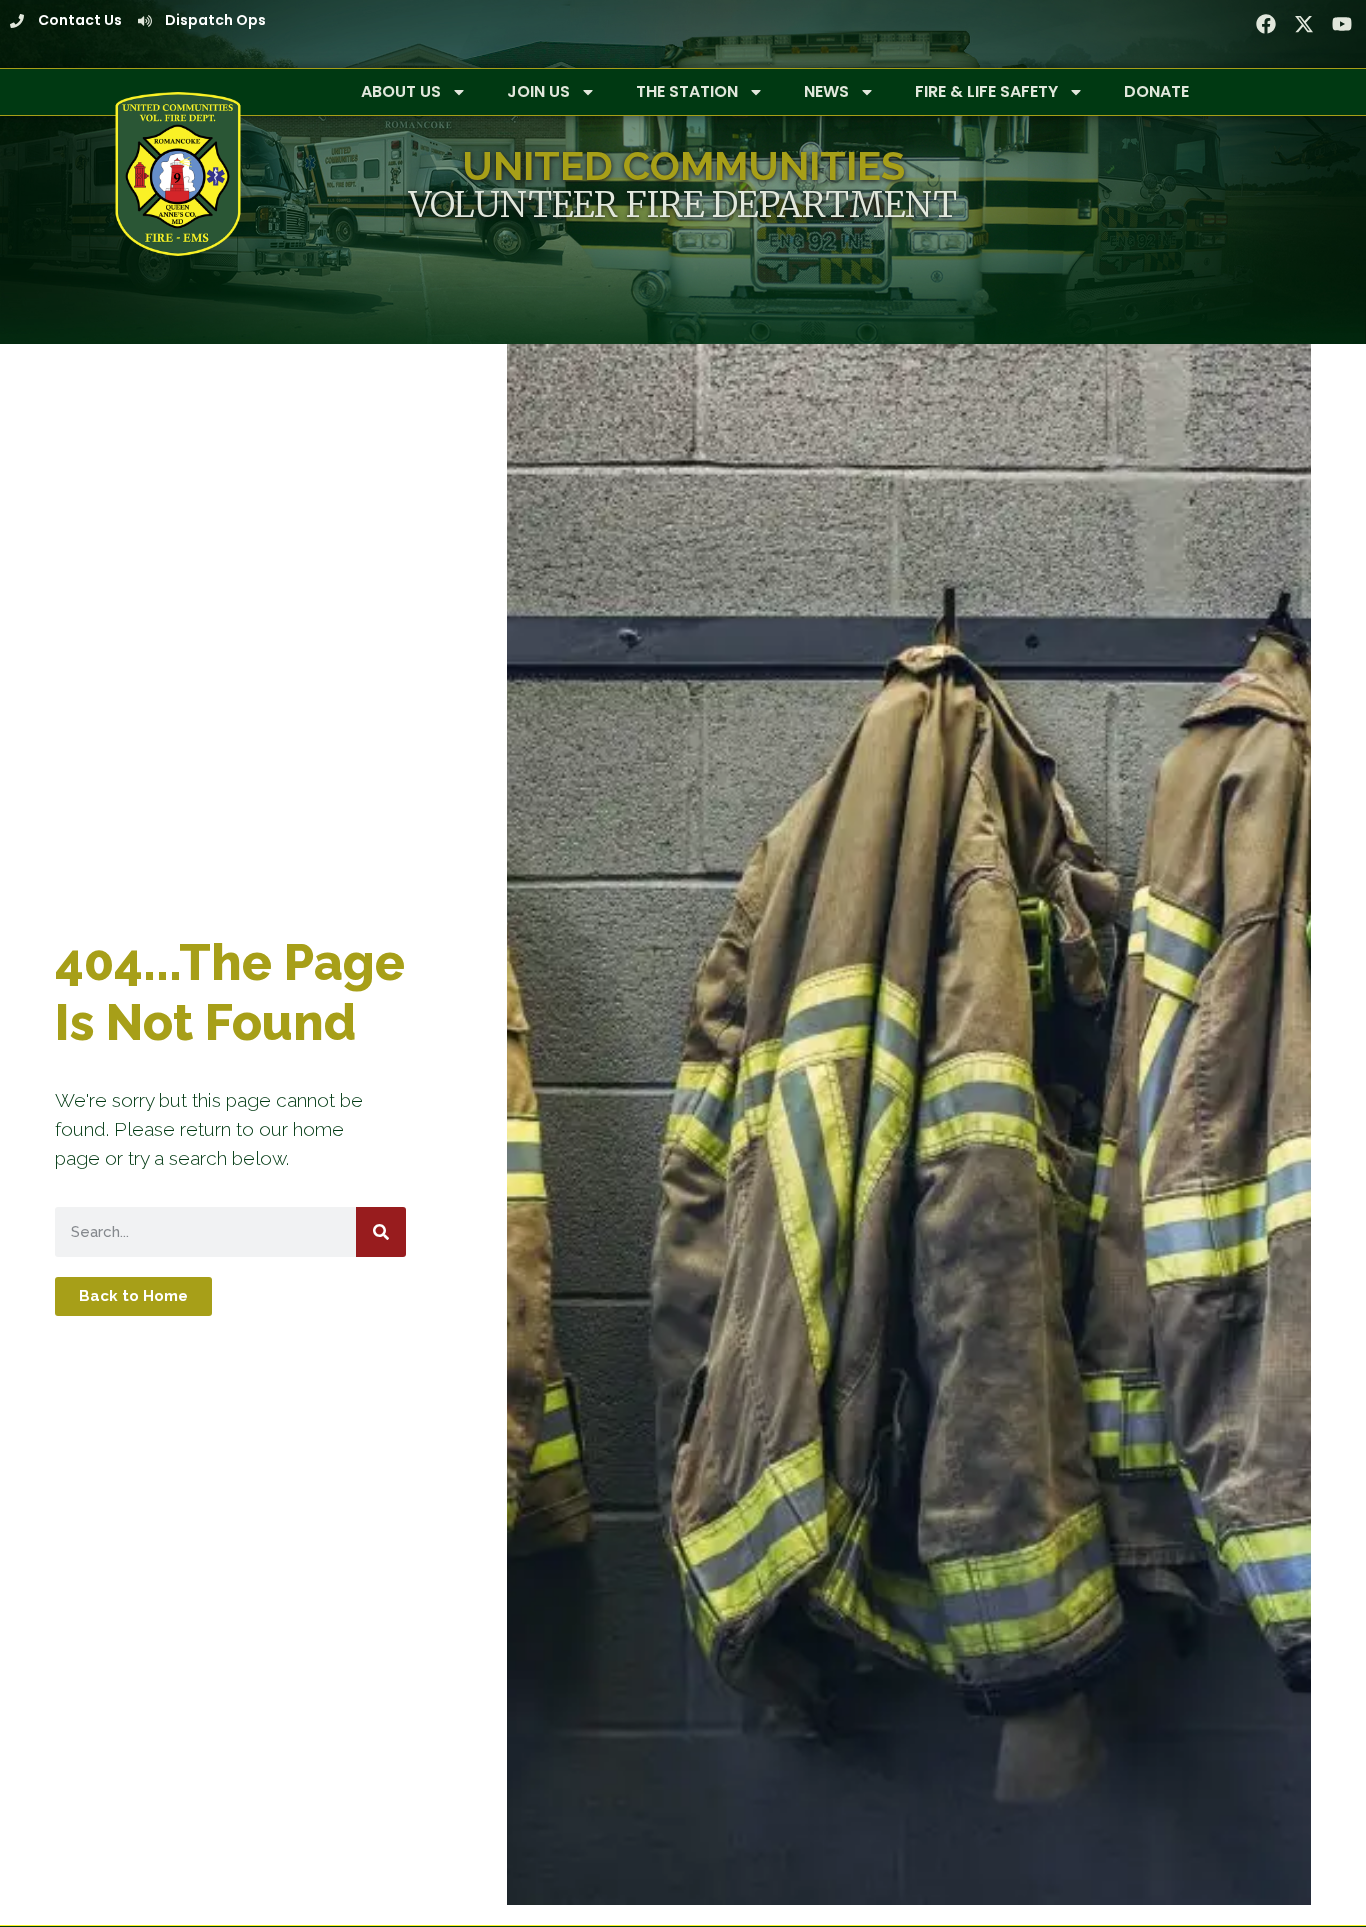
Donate (1156, 91)
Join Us (538, 91)
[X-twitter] (1304, 24)
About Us (401, 91)
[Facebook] (1266, 24)
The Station (687, 91)
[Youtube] (1342, 24)
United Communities (683, 165)
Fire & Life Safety (986, 91)
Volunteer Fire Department (683, 204)
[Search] (381, 1232)
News (826, 91)
